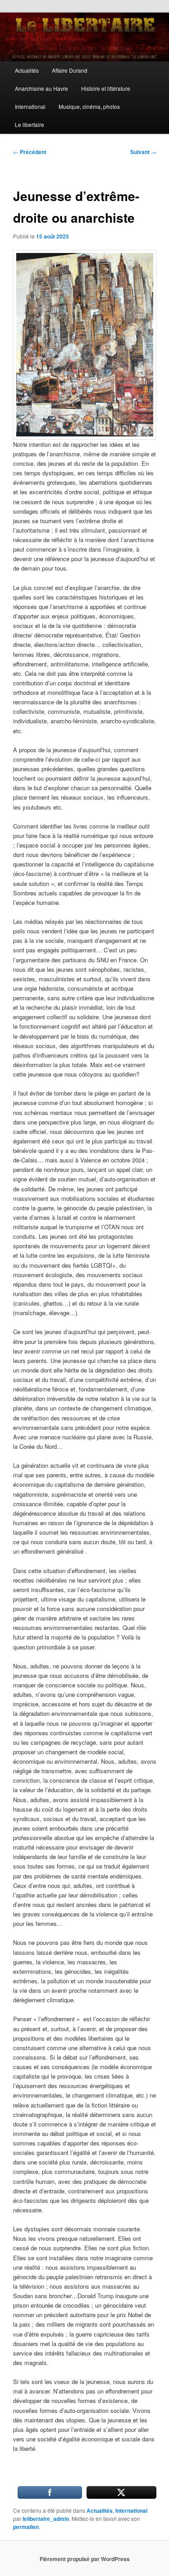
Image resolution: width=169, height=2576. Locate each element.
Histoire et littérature (106, 88)
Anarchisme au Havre (41, 88)
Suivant (143, 152)
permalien (26, 2527)
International (30, 106)
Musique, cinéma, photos (89, 106)
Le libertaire (30, 124)
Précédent (30, 152)
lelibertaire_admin (46, 2519)
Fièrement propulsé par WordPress (85, 2559)
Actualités (27, 70)
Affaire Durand (70, 70)
